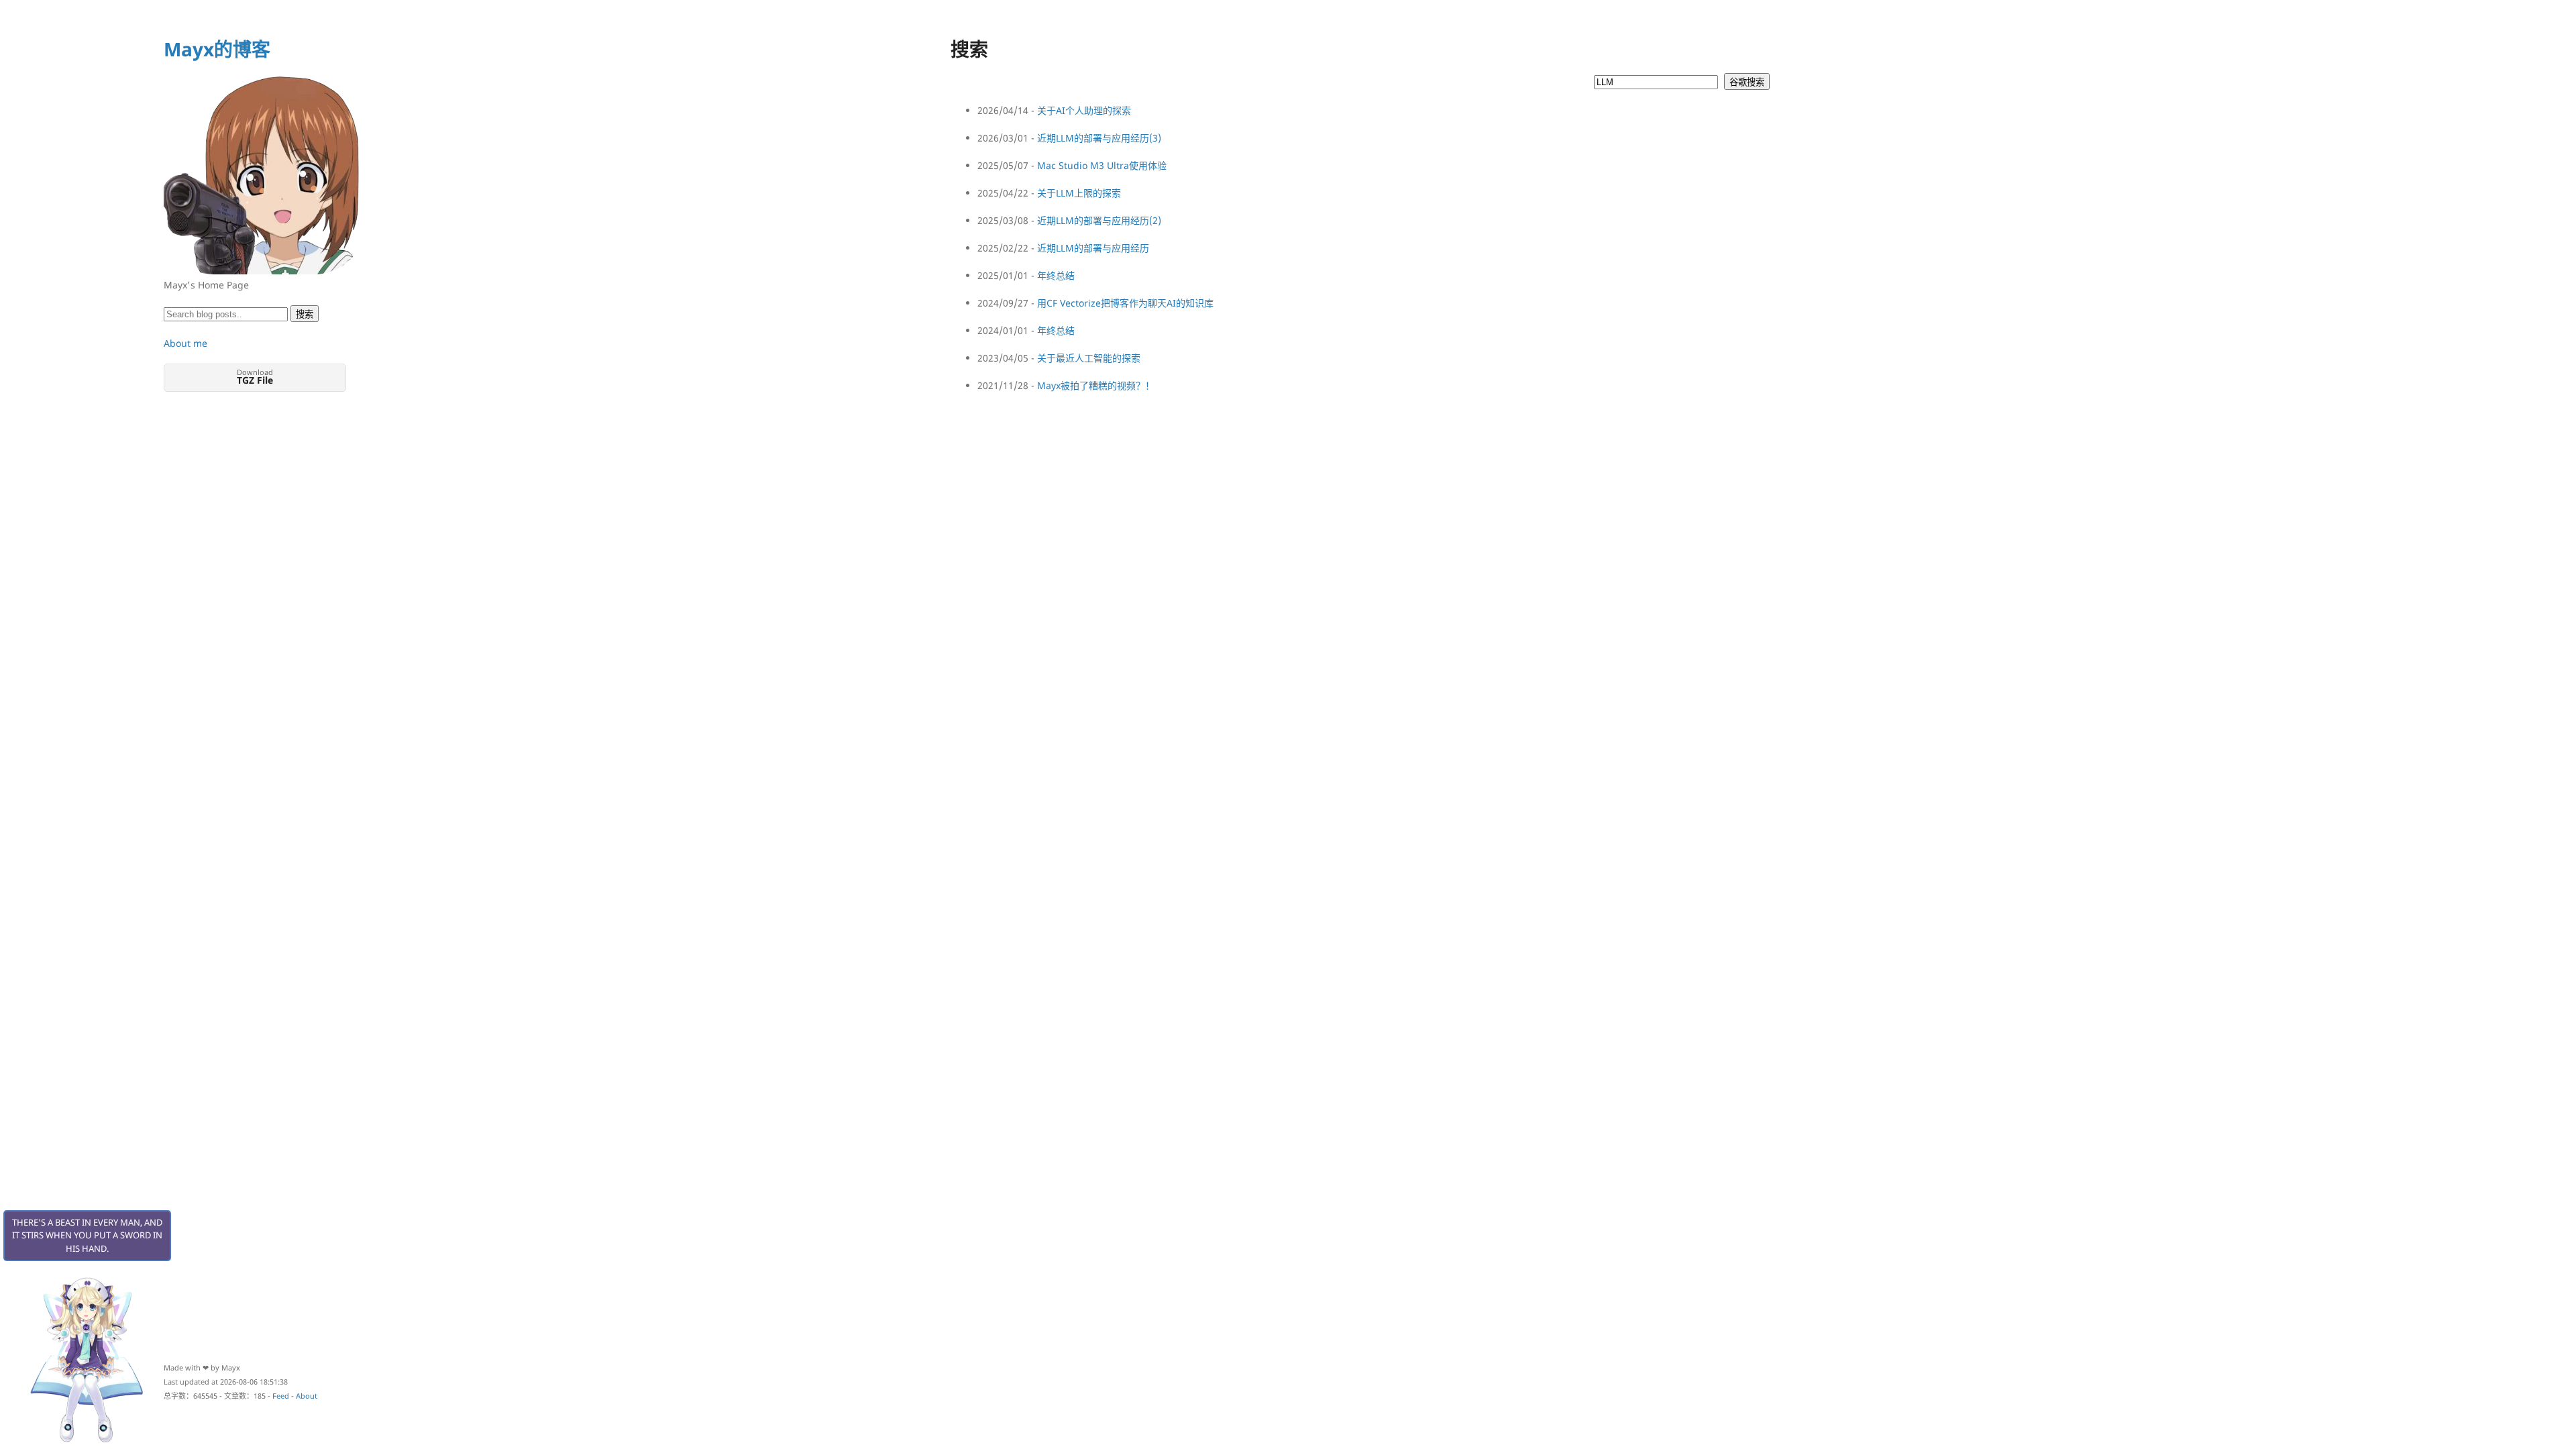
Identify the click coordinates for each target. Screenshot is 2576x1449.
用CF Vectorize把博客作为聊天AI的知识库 (1125, 303)
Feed (281, 1396)
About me (185, 343)
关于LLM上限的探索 (1079, 193)
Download (255, 377)
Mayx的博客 (217, 49)
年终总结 (1056, 275)
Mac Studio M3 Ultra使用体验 (1102, 165)
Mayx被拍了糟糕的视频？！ (1096, 385)
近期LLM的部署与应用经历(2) (1099, 220)
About (307, 1396)
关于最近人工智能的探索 (1089, 358)
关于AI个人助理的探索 (1084, 110)
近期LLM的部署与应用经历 (1093, 248)
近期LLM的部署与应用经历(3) (1099, 138)
